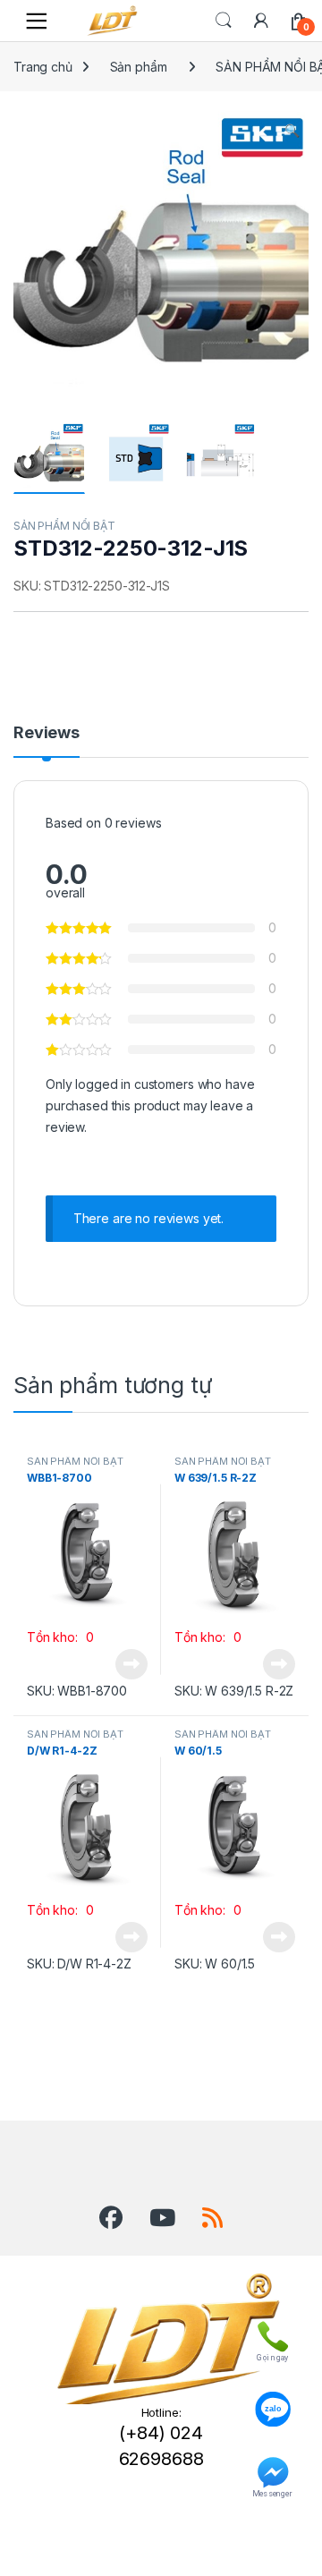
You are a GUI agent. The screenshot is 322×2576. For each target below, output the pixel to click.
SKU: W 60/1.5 (215, 1964)
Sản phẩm (139, 67)
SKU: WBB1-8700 (77, 1691)
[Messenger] (272, 2469)
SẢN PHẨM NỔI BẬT (64, 526)
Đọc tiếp (131, 1664)
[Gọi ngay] (272, 2333)
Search (224, 21)
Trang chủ (43, 67)
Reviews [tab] (47, 733)
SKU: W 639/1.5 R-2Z (234, 1691)
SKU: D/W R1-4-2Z (79, 1964)
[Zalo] (272, 2401)
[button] (292, 131)
